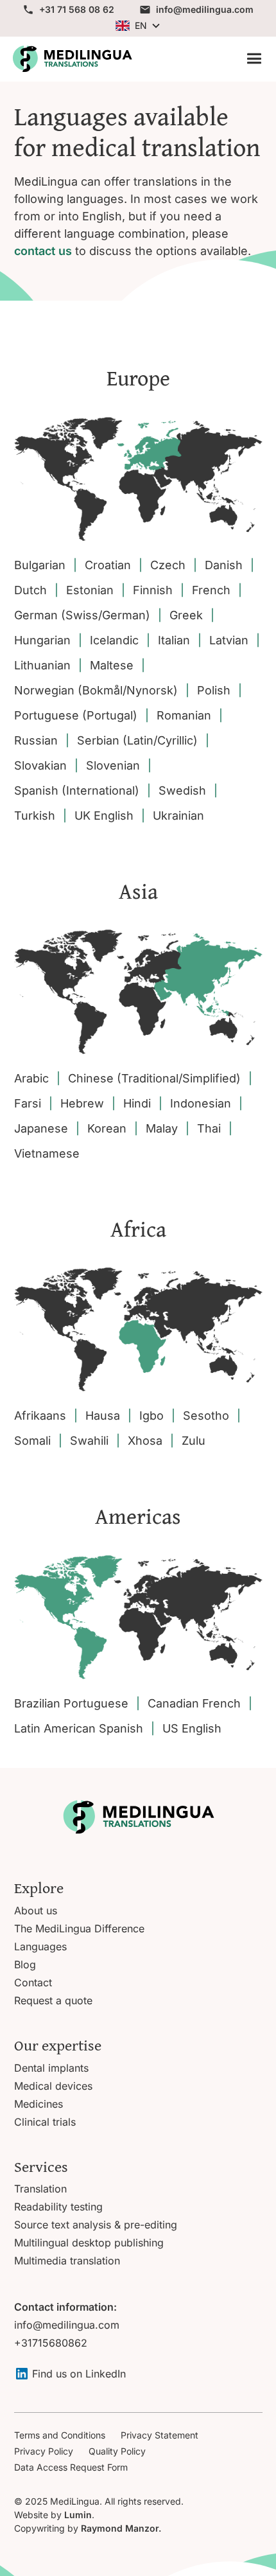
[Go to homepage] (138, 1817)
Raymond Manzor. (121, 2528)
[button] (138, 25)
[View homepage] (72, 59)
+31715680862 (51, 2343)
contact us (43, 251)
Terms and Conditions (60, 2435)
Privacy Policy (44, 2451)
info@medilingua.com (67, 2325)
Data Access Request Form (71, 2467)
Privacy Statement (160, 2435)
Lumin (78, 2515)
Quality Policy (117, 2451)
